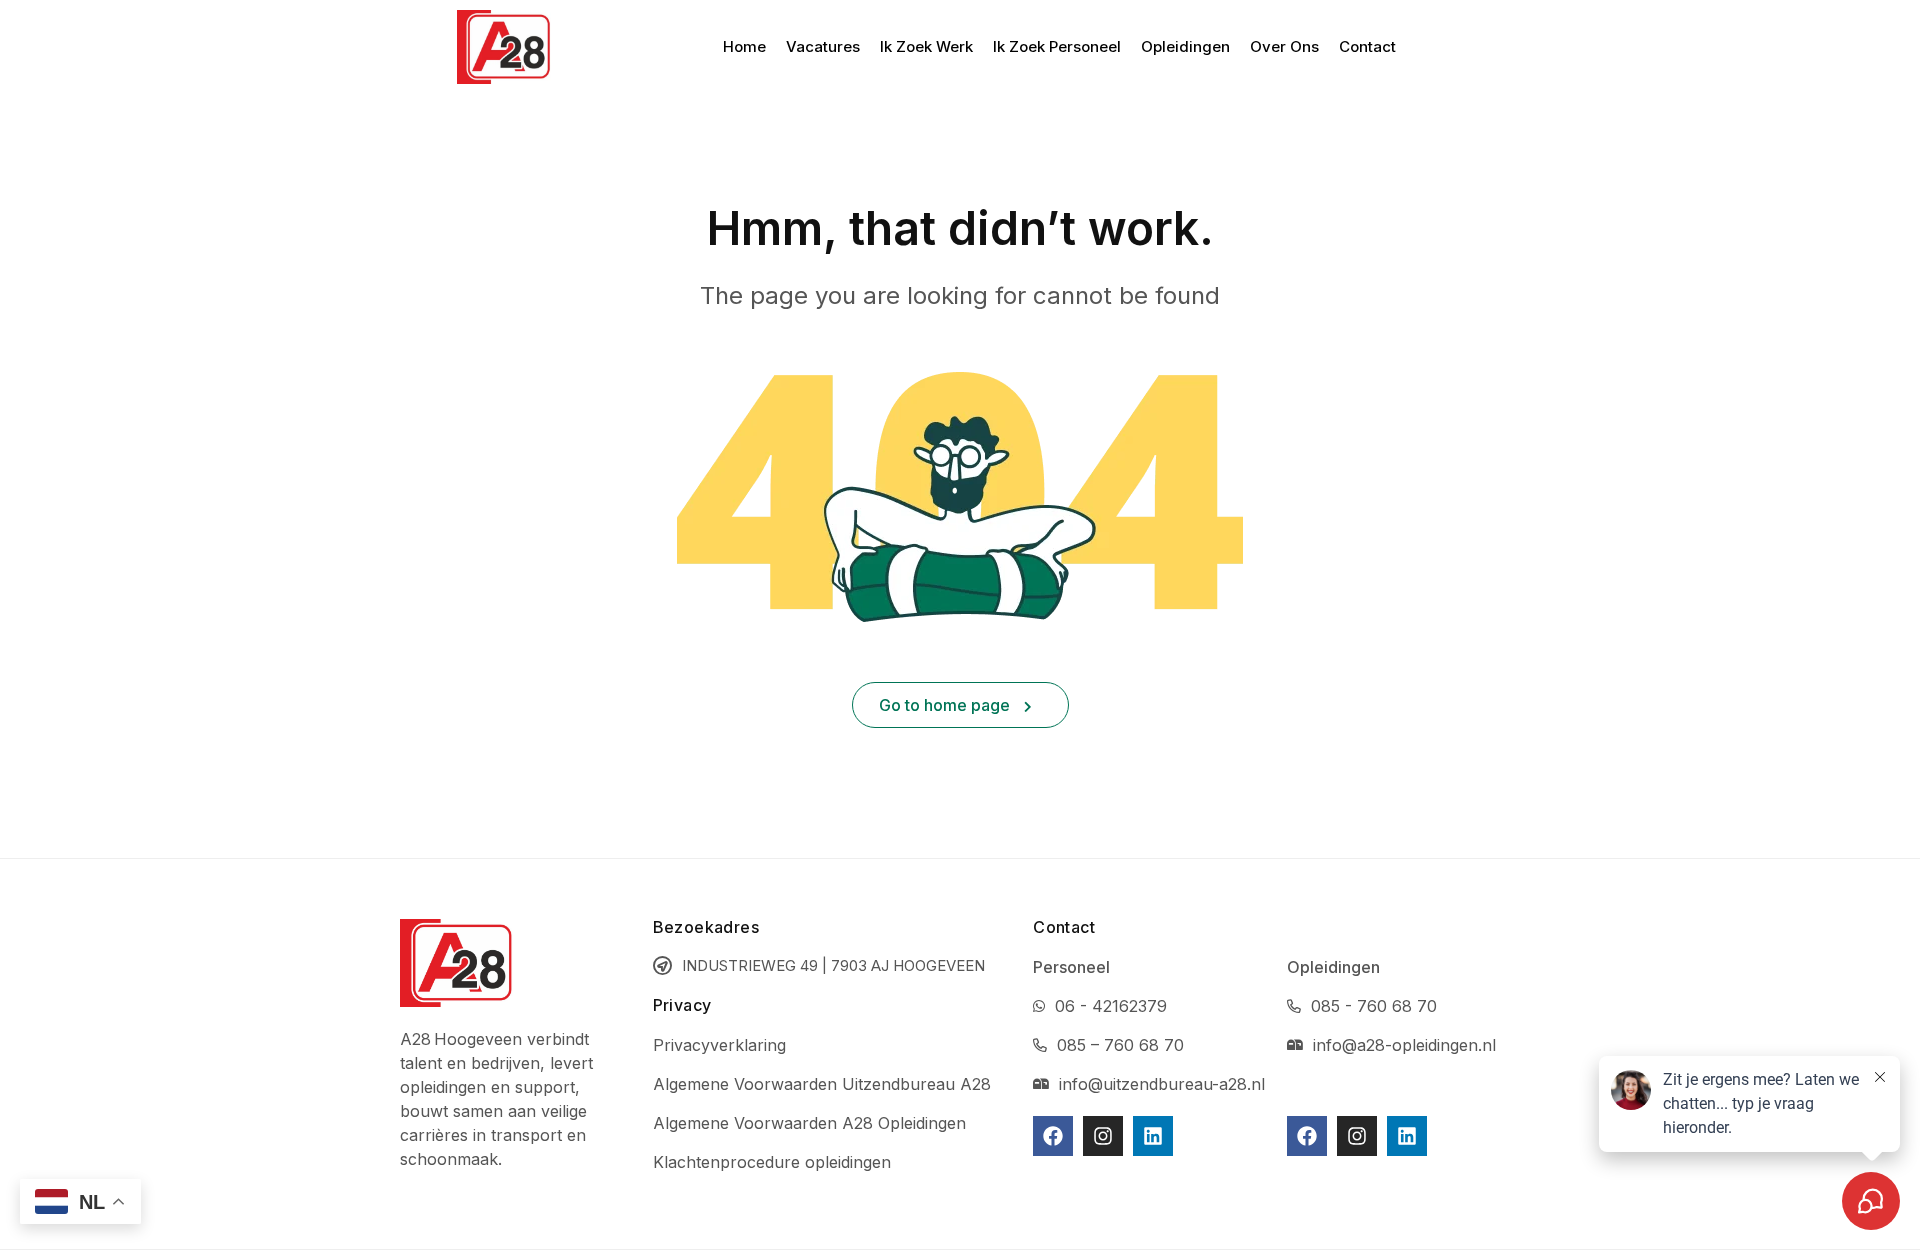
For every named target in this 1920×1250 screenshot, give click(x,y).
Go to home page (946, 705)
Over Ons (1284, 46)
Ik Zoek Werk (926, 46)
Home (744, 46)
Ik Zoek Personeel (1057, 46)
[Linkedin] (1153, 1136)
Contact (1367, 46)
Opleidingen (1185, 46)
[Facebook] (1053, 1136)
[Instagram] (1103, 1136)
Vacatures (823, 46)
